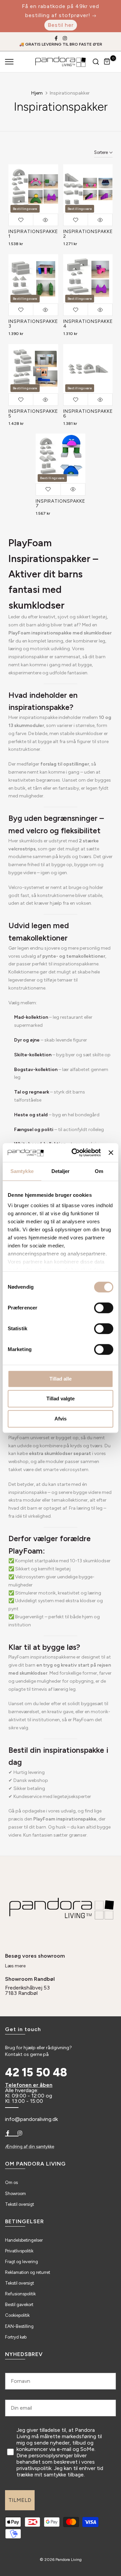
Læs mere (15, 1966)
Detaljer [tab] (61, 1171)
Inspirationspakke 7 (61, 503)
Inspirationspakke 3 (33, 324)
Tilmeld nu (89, 2541)
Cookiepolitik (17, 2315)
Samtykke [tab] (22, 1171)
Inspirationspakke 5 (33, 414)
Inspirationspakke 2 (88, 234)
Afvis (61, 1419)
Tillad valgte (61, 1398)
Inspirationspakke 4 (88, 324)
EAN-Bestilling (19, 2326)
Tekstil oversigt (19, 2204)
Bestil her (61, 25)
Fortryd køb (16, 2337)
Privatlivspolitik (19, 2251)
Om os (11, 2182)
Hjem (37, 93)
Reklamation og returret (28, 2272)
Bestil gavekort (19, 2305)
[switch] (104, 1308)
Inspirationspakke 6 (88, 414)
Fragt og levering (22, 2262)
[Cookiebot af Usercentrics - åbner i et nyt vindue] (75, 1153)
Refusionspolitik (20, 2294)
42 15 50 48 (36, 2073)
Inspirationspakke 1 (33, 234)
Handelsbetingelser (24, 2240)
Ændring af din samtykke (30, 2147)
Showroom (15, 2194)
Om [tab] (99, 1171)
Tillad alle (61, 1379)
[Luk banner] (111, 1153)
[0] (107, 62)
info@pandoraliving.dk (31, 2119)
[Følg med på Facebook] (56, 38)
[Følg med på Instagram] (65, 38)
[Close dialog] (113, 2475)
